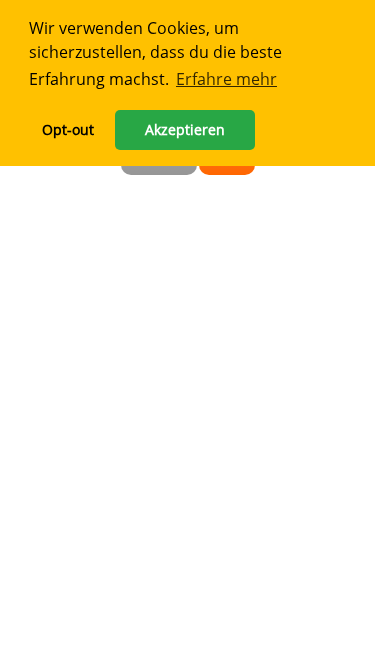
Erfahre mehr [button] (226, 79)
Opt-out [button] (68, 129)
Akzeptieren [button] (185, 129)
